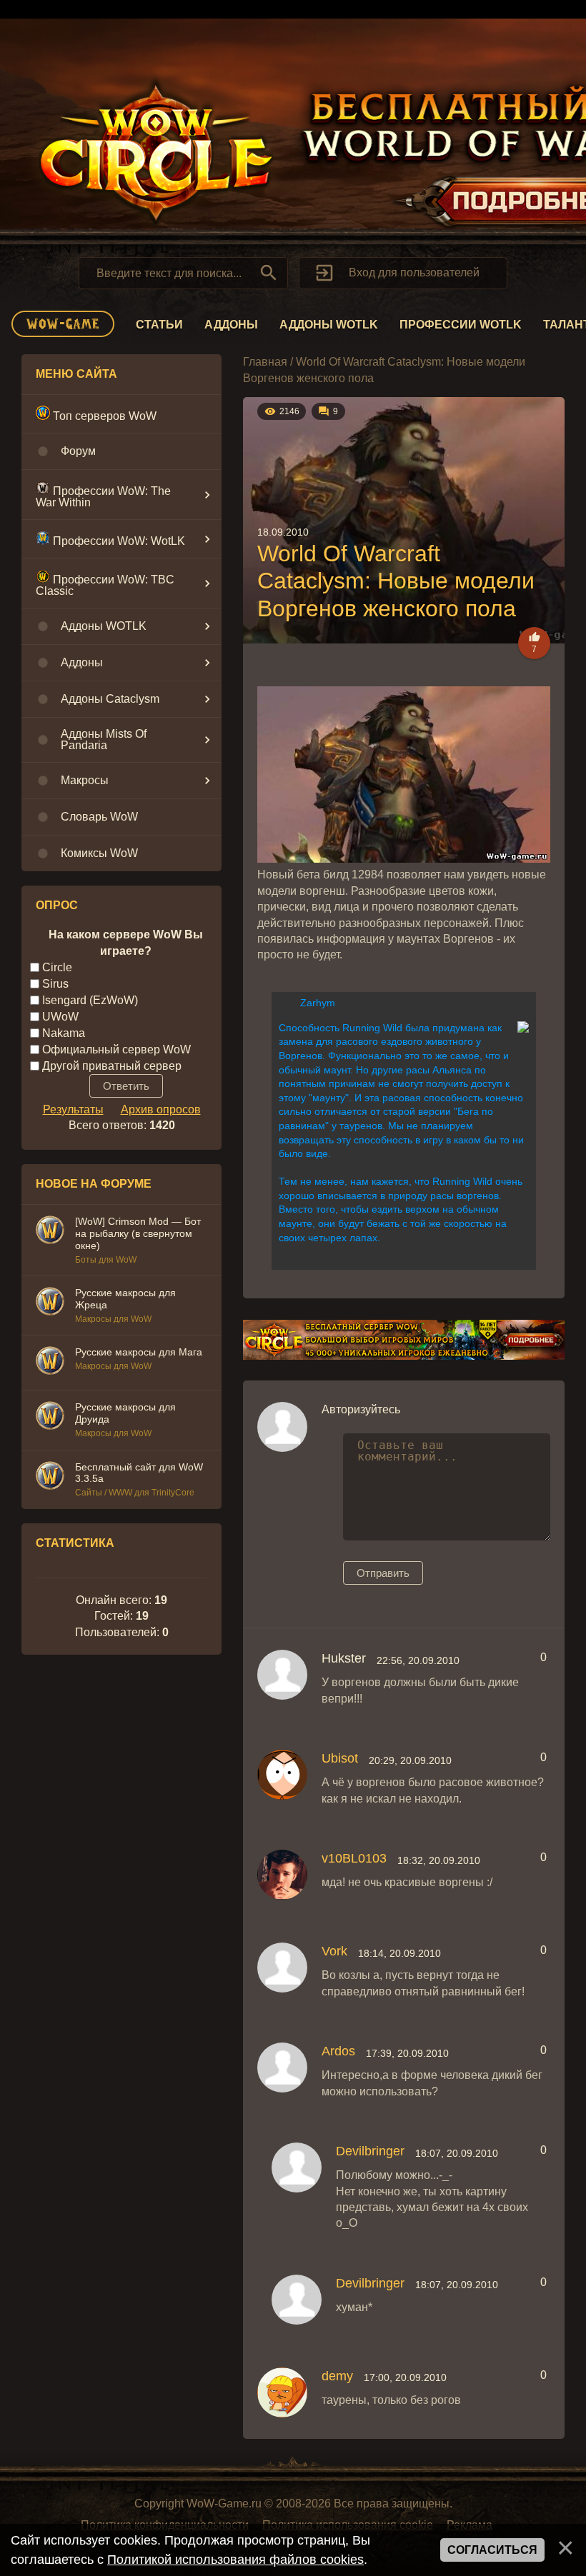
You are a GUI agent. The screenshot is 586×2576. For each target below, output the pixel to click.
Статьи (159, 325)
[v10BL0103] (282, 1875)
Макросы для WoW (113, 1319)
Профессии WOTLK (461, 325)
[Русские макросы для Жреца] (50, 1303)
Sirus (55, 984)
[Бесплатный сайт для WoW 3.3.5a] (50, 1478)
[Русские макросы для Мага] (50, 1363)
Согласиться (492, 2550)
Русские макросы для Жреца (125, 1299)
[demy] (282, 2392)
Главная (265, 362)
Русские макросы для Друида (125, 1413)
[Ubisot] (282, 1775)
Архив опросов (161, 1109)
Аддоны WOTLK (329, 325)
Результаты (73, 1109)
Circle (57, 967)
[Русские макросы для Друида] (50, 1418)
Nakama (64, 1033)
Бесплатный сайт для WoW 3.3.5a (139, 1473)
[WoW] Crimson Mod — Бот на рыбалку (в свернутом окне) (138, 1233)
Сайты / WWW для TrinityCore (135, 1493)
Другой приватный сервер (112, 1065)
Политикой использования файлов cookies (235, 2560)
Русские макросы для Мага (139, 1352)
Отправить (383, 1573)
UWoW (60, 1017)
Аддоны (231, 325)
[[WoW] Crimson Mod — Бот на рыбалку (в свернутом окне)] (50, 1232)
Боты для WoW (106, 1260)
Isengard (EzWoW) (90, 1000)
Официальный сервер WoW (116, 1049)
